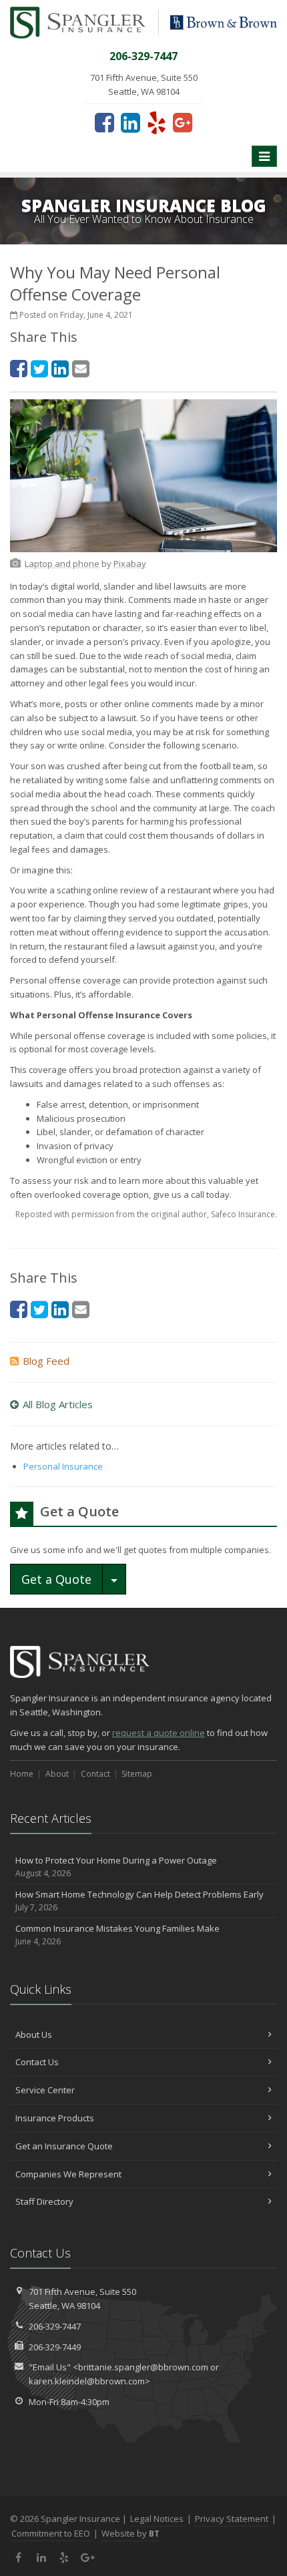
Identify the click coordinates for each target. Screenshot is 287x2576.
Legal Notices (157, 2519)
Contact (95, 1774)
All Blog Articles (58, 1404)
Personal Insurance (63, 1466)
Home (22, 1774)
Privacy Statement (232, 2519)
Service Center (45, 2090)
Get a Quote (56, 1579)
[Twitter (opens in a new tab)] (39, 368)
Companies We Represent (68, 2174)
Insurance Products (55, 2118)
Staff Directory (44, 2201)
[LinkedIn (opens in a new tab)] (130, 122)
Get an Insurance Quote (64, 2146)
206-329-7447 (55, 2326)
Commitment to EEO (51, 2533)
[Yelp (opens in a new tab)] (157, 122)
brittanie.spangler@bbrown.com (143, 2367)
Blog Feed (46, 1361)
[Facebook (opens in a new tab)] (104, 122)
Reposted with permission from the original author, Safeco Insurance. (146, 1214)
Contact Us (37, 2062)
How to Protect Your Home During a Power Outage (116, 1867)
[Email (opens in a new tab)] (81, 368)
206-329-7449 (55, 2347)
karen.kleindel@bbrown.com (87, 2381)
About (57, 1774)
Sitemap (137, 1774)
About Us (34, 2034)
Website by (130, 2533)
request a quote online (159, 1733)
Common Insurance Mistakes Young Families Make (117, 1935)
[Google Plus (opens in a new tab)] (183, 122)
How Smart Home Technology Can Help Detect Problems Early (139, 1901)
